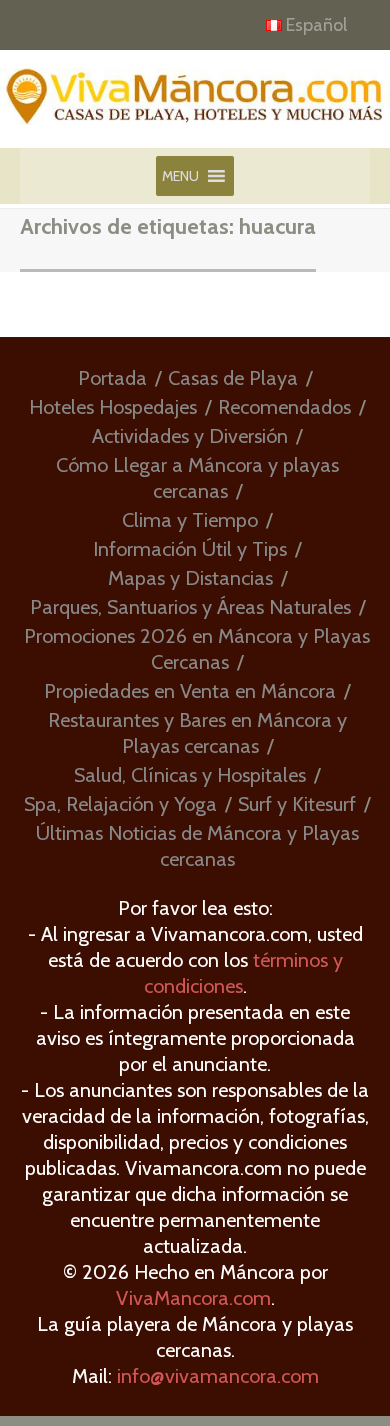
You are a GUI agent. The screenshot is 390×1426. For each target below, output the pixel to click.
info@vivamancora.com (218, 1376)
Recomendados (284, 407)
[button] (180, 176)
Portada (112, 378)
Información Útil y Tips (190, 549)
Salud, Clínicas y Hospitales (190, 775)
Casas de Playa (233, 378)
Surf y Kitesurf (297, 804)
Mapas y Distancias (190, 578)
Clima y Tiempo (190, 520)
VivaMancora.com (193, 1298)
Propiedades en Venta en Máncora (190, 691)
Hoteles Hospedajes (113, 407)
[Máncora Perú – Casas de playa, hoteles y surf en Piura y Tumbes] (195, 106)
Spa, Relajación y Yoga (120, 804)
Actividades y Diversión (190, 436)
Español (316, 25)
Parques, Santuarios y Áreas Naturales (190, 607)
